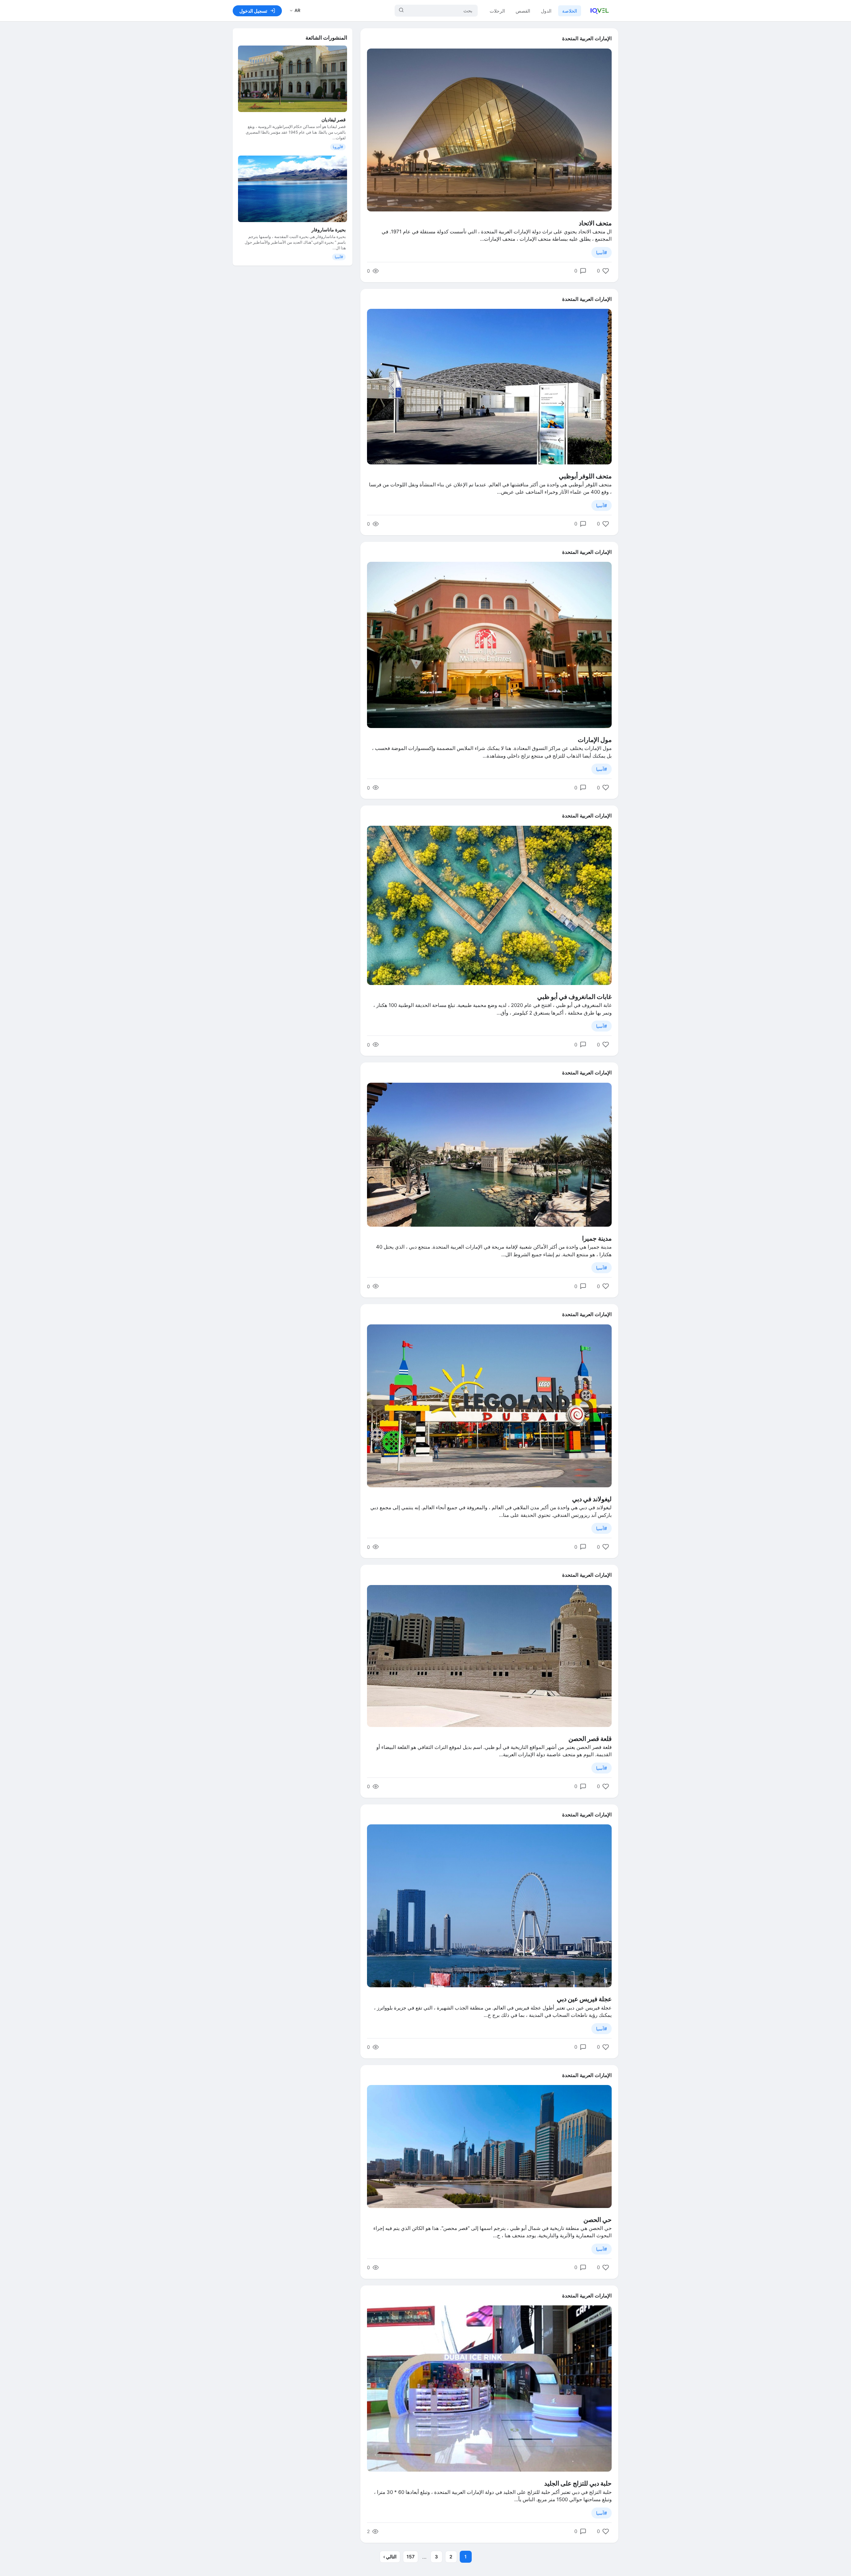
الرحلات (497, 11)
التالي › (390, 2557)
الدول (546, 11)
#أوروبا (338, 147)
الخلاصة (570, 11)
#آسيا (602, 252)
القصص (523, 11)
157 (411, 2557)
